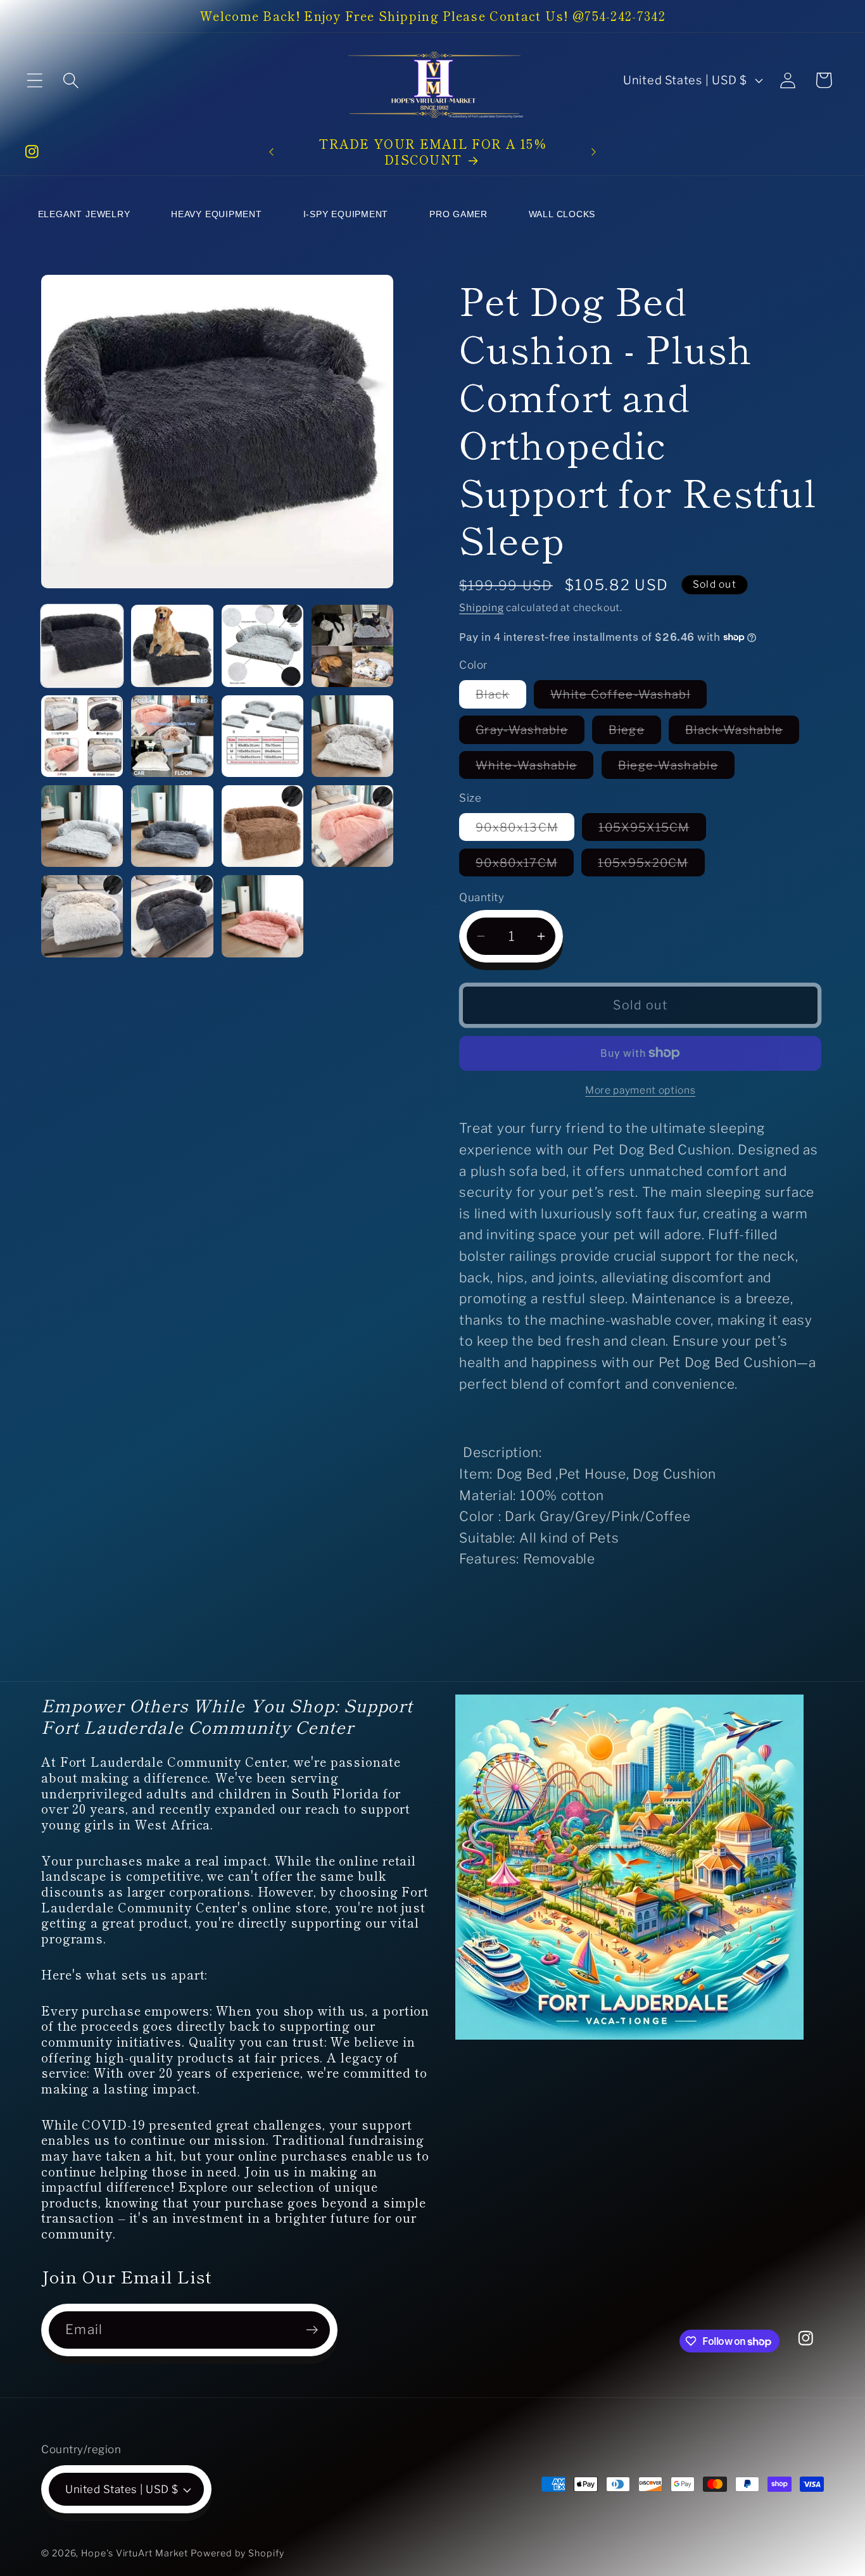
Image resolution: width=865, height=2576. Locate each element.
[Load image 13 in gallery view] (82, 916)
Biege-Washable (676, 768)
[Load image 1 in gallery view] (82, 646)
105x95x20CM (651, 865)
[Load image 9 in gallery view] (82, 826)
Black (501, 697)
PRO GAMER (458, 214)
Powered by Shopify (237, 2553)
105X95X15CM (652, 830)
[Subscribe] (312, 2330)
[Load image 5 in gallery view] (82, 736)
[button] (35, 80)
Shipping (481, 608)
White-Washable (534, 768)
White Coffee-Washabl (628, 697)
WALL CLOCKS (562, 214)
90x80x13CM (525, 830)
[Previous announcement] (272, 152)
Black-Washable (742, 733)
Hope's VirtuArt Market (135, 2553)
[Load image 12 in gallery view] (352, 826)
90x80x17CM (525, 865)
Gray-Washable (530, 733)
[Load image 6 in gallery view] (172, 736)
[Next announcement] (593, 152)
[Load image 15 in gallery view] (262, 916)
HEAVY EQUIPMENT (217, 214)
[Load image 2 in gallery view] (172, 646)
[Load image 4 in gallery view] (352, 646)
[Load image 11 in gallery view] (262, 826)
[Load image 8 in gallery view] (352, 736)
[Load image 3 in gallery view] (262, 646)
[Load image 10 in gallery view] (172, 826)
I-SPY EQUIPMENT (346, 214)
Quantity (482, 897)
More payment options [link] (640, 1090)
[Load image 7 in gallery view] (262, 736)
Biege (635, 733)
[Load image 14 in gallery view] (172, 916)
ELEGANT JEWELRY (84, 214)
